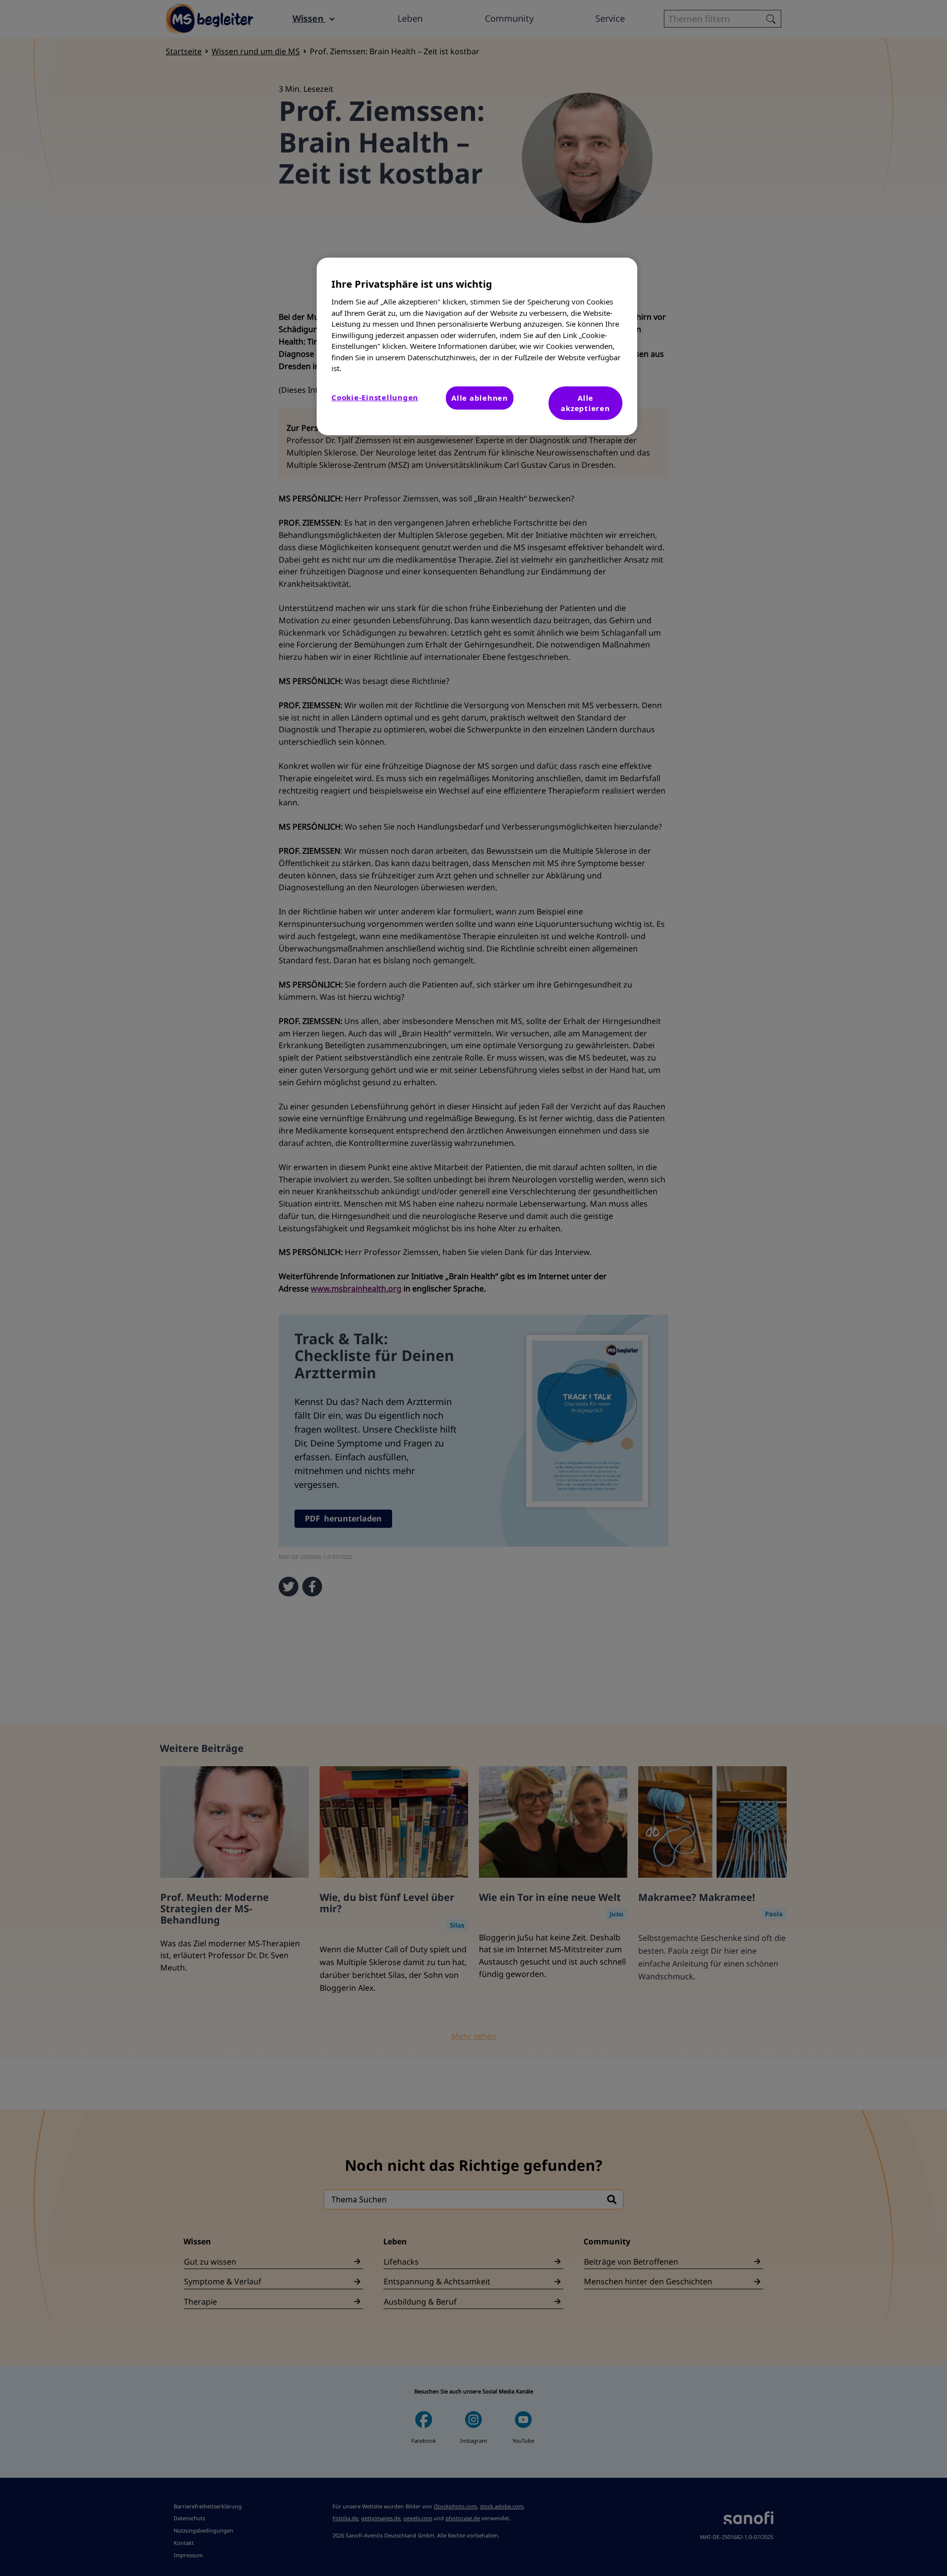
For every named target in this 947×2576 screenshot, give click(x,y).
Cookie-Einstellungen (375, 397)
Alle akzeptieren (585, 403)
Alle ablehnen (480, 398)
